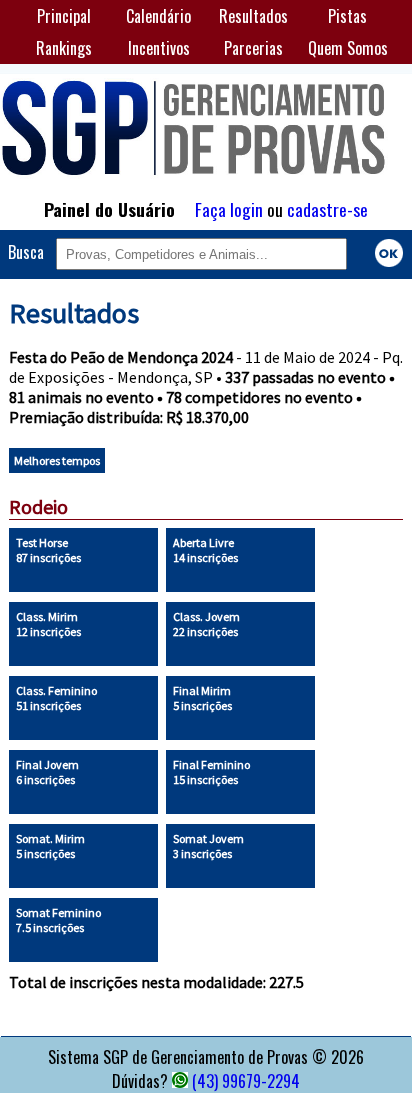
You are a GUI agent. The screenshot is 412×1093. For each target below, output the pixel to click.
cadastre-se (327, 209)
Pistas (347, 16)
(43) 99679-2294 (246, 1081)
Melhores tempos (57, 460)
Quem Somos (348, 48)
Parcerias (253, 48)
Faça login (229, 209)
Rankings (64, 48)
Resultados (253, 16)
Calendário (158, 16)
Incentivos (159, 48)
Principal (64, 16)
